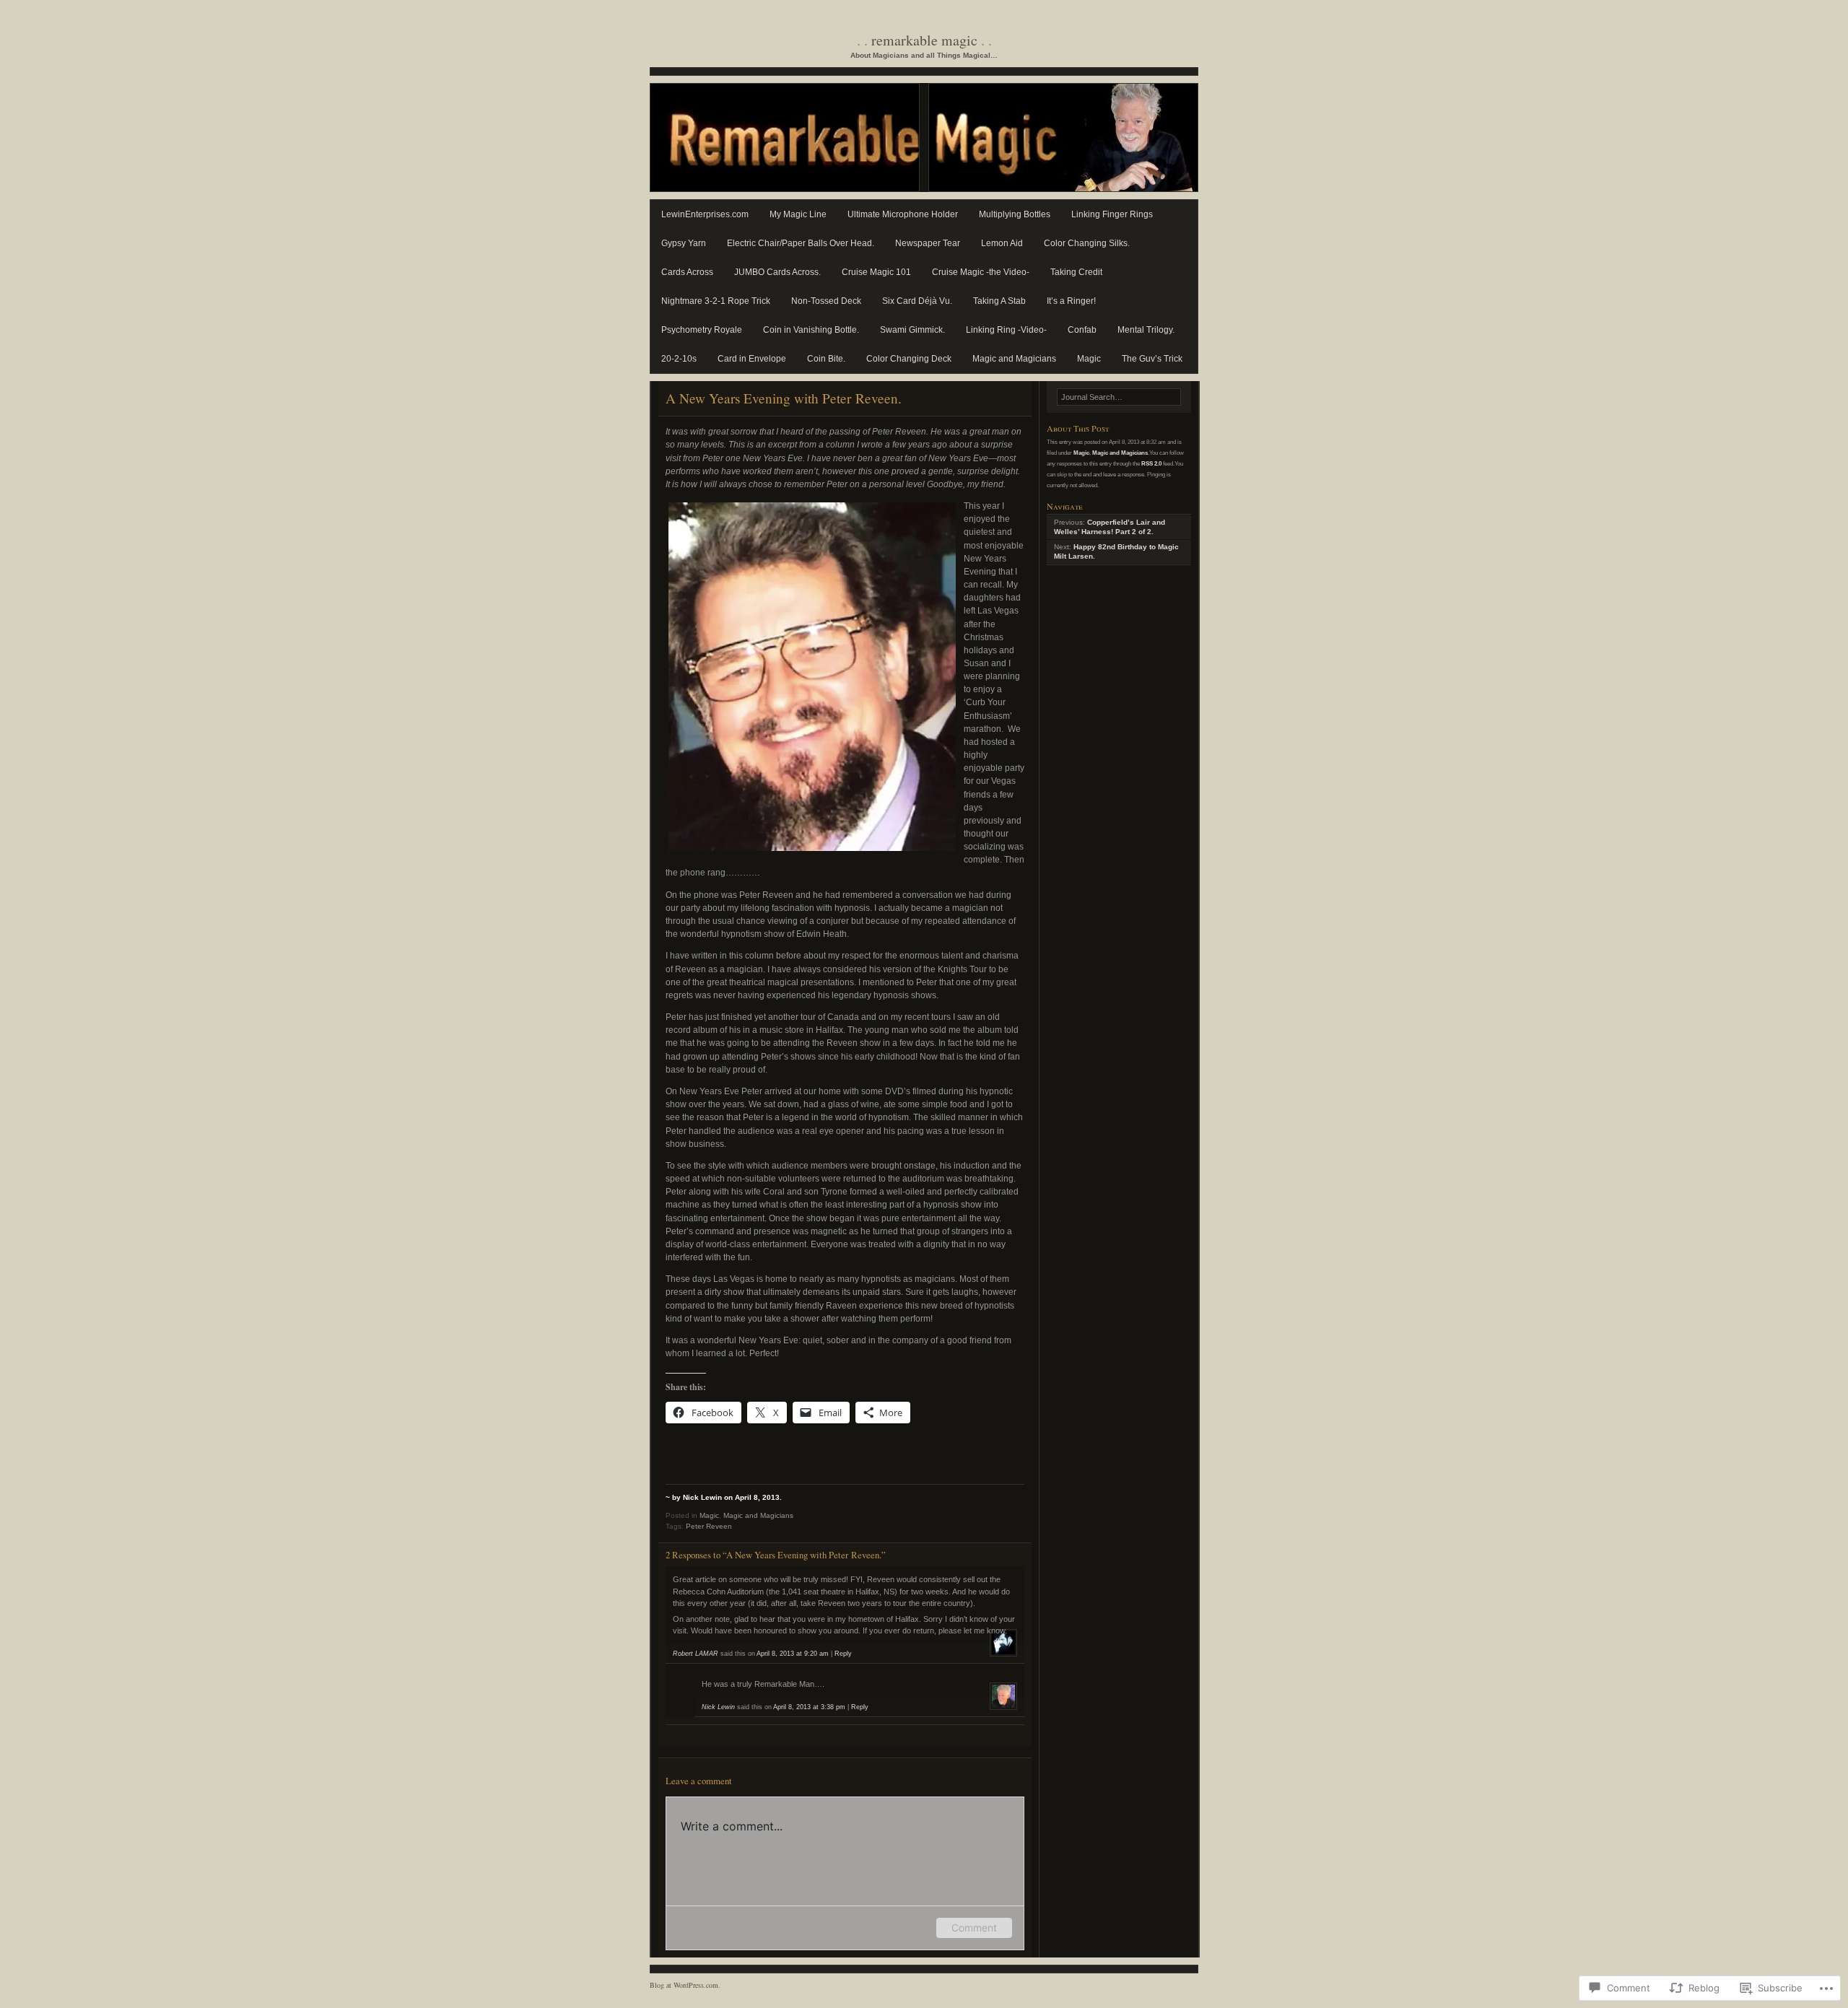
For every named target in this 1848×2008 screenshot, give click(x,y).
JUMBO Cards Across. (777, 272)
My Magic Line (798, 214)
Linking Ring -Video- (1006, 330)
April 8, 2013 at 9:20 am (793, 1654)
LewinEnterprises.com (705, 214)
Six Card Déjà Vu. (917, 301)
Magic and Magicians (1014, 359)
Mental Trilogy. (1146, 330)
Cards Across (687, 272)
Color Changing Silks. (1087, 243)
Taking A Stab (999, 301)
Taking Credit (1076, 272)
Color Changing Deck (909, 359)
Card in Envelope (752, 359)
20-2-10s (679, 359)
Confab (1082, 330)
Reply (843, 1654)
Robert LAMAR (696, 1654)
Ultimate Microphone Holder (903, 214)
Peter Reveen (709, 1526)
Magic (1089, 359)
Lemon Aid (1002, 243)
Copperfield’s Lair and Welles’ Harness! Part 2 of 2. (1110, 527)
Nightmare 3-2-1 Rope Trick (716, 301)
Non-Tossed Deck (826, 301)
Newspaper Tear (928, 243)
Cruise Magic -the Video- (981, 272)
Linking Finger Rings (1112, 214)
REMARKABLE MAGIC (924, 40)
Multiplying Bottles (1015, 214)
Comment (974, 1928)
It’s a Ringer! (1071, 301)
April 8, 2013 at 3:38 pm (809, 1707)
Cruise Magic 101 (876, 272)
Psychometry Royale (702, 330)
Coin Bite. (826, 359)
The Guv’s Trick (1152, 359)
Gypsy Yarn (684, 243)
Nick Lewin (718, 1707)
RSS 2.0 (1151, 463)
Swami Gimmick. (912, 330)
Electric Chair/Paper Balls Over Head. (801, 243)
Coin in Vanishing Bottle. (811, 330)
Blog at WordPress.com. (685, 1985)
